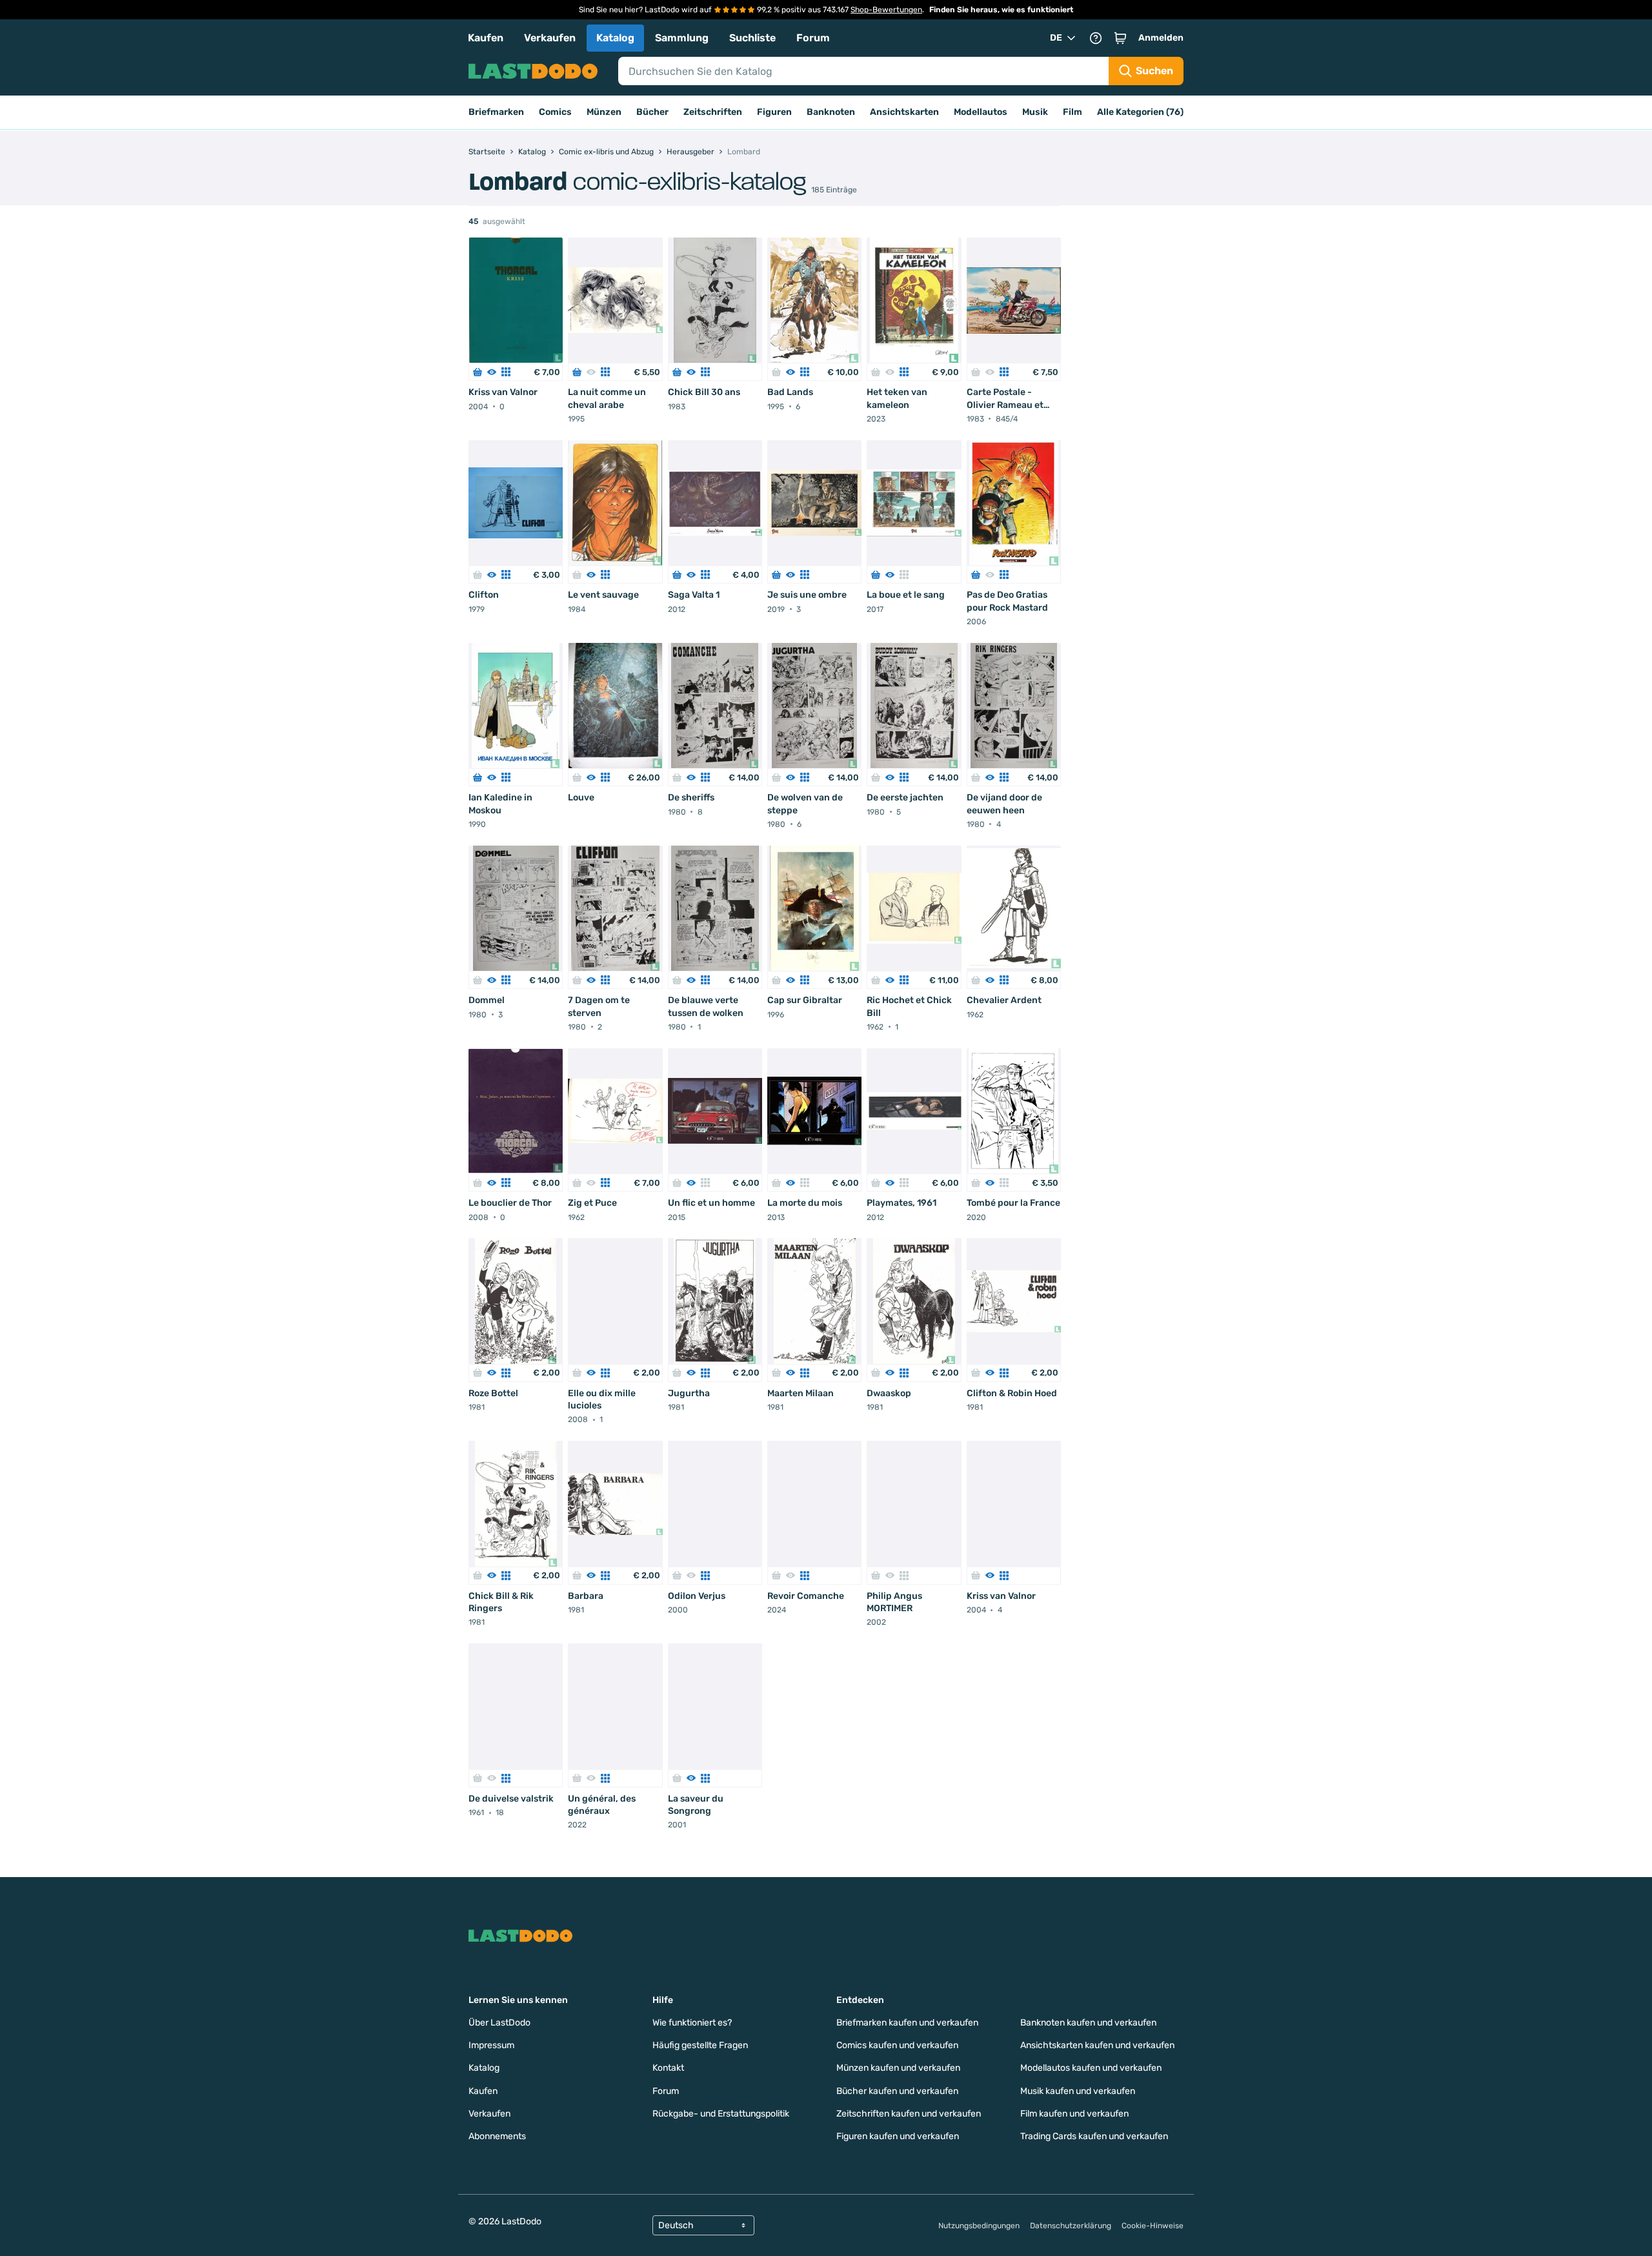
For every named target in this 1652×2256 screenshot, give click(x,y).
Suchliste (752, 38)
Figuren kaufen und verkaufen (898, 2136)
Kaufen (486, 38)
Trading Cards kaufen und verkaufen (1094, 2136)
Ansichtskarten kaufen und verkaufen (1097, 2045)
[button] (1120, 38)
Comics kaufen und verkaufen (897, 2045)
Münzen (604, 112)
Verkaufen (550, 38)
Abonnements (497, 2136)
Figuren (774, 112)
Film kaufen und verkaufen (1074, 2114)
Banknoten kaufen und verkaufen (1088, 2023)
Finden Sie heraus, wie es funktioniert (1001, 10)
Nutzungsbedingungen (979, 2226)
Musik (1035, 112)
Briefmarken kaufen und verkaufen (907, 2023)
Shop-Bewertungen (886, 10)
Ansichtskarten (904, 112)
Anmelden (1161, 38)
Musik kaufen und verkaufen (1078, 2091)
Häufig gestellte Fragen (700, 2045)
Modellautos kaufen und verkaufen (1091, 2068)
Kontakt (668, 2068)
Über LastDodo (499, 2023)
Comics (555, 112)
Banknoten (831, 112)
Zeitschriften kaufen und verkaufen (909, 2114)
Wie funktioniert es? (692, 2023)
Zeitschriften (713, 112)
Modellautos (981, 112)
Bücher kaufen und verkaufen (897, 2091)
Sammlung (682, 38)
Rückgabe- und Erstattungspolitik (721, 2114)
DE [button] (1056, 38)
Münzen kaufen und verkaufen (898, 2068)
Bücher (652, 112)
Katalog (615, 38)
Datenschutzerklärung (1071, 2226)
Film (1073, 112)
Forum (813, 38)
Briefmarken (496, 112)
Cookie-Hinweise (1153, 2226)
